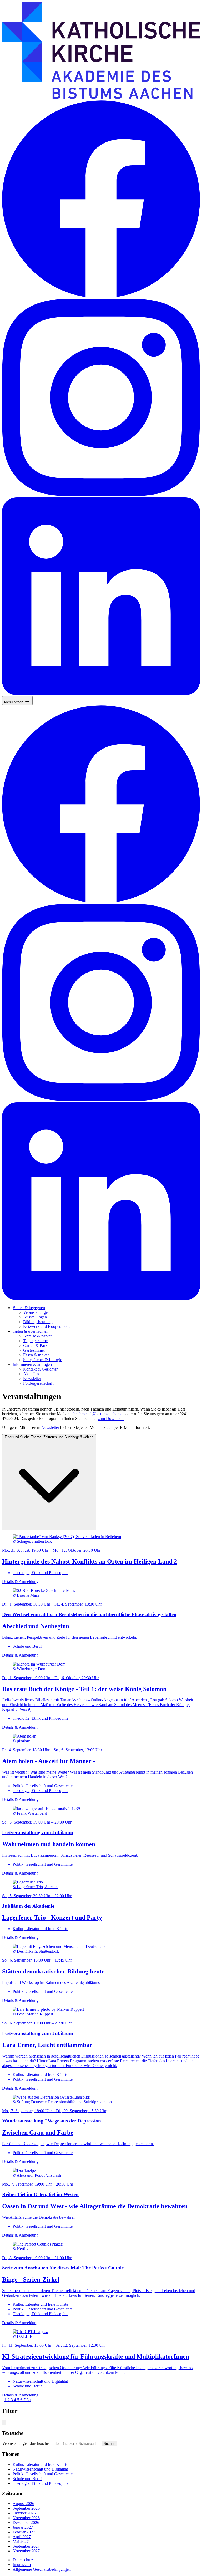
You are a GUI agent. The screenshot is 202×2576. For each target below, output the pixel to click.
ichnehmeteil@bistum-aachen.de (97, 1414)
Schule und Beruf (27, 2479)
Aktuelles (31, 1374)
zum (102, 1419)
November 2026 (26, 2518)
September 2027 (26, 2546)
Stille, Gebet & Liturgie (43, 1360)
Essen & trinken (36, 1355)
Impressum (22, 2565)
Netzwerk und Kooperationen (48, 1327)
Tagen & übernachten (31, 1331)
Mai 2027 (21, 2541)
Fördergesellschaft (38, 1383)
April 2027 (22, 2537)
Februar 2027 (24, 2532)
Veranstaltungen (36, 1312)
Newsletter (32, 1379)
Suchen (109, 2444)
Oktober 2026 (24, 2513)
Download (115, 1419)
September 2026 (26, 2508)
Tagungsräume (35, 1341)
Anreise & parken (38, 1336)
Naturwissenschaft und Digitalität (40, 2469)
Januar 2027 (23, 2527)
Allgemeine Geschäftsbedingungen (42, 2569)
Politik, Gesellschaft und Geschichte (43, 2474)
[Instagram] (101, 495)
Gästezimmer (34, 1350)
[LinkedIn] (101, 694)
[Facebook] (101, 296)
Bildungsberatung (38, 1322)
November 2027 (26, 2551)
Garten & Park (35, 1345)
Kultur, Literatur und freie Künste (40, 2464)
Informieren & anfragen (32, 1364)
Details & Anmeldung (20, 1582)
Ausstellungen (35, 1317)
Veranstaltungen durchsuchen (26, 2443)
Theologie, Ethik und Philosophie (41, 2483)
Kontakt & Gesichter (40, 1369)
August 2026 (23, 2504)
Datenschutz (23, 2560)
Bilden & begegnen (29, 1308)
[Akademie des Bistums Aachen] (101, 97)
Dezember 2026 (26, 2522)
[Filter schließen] (4, 2423)
